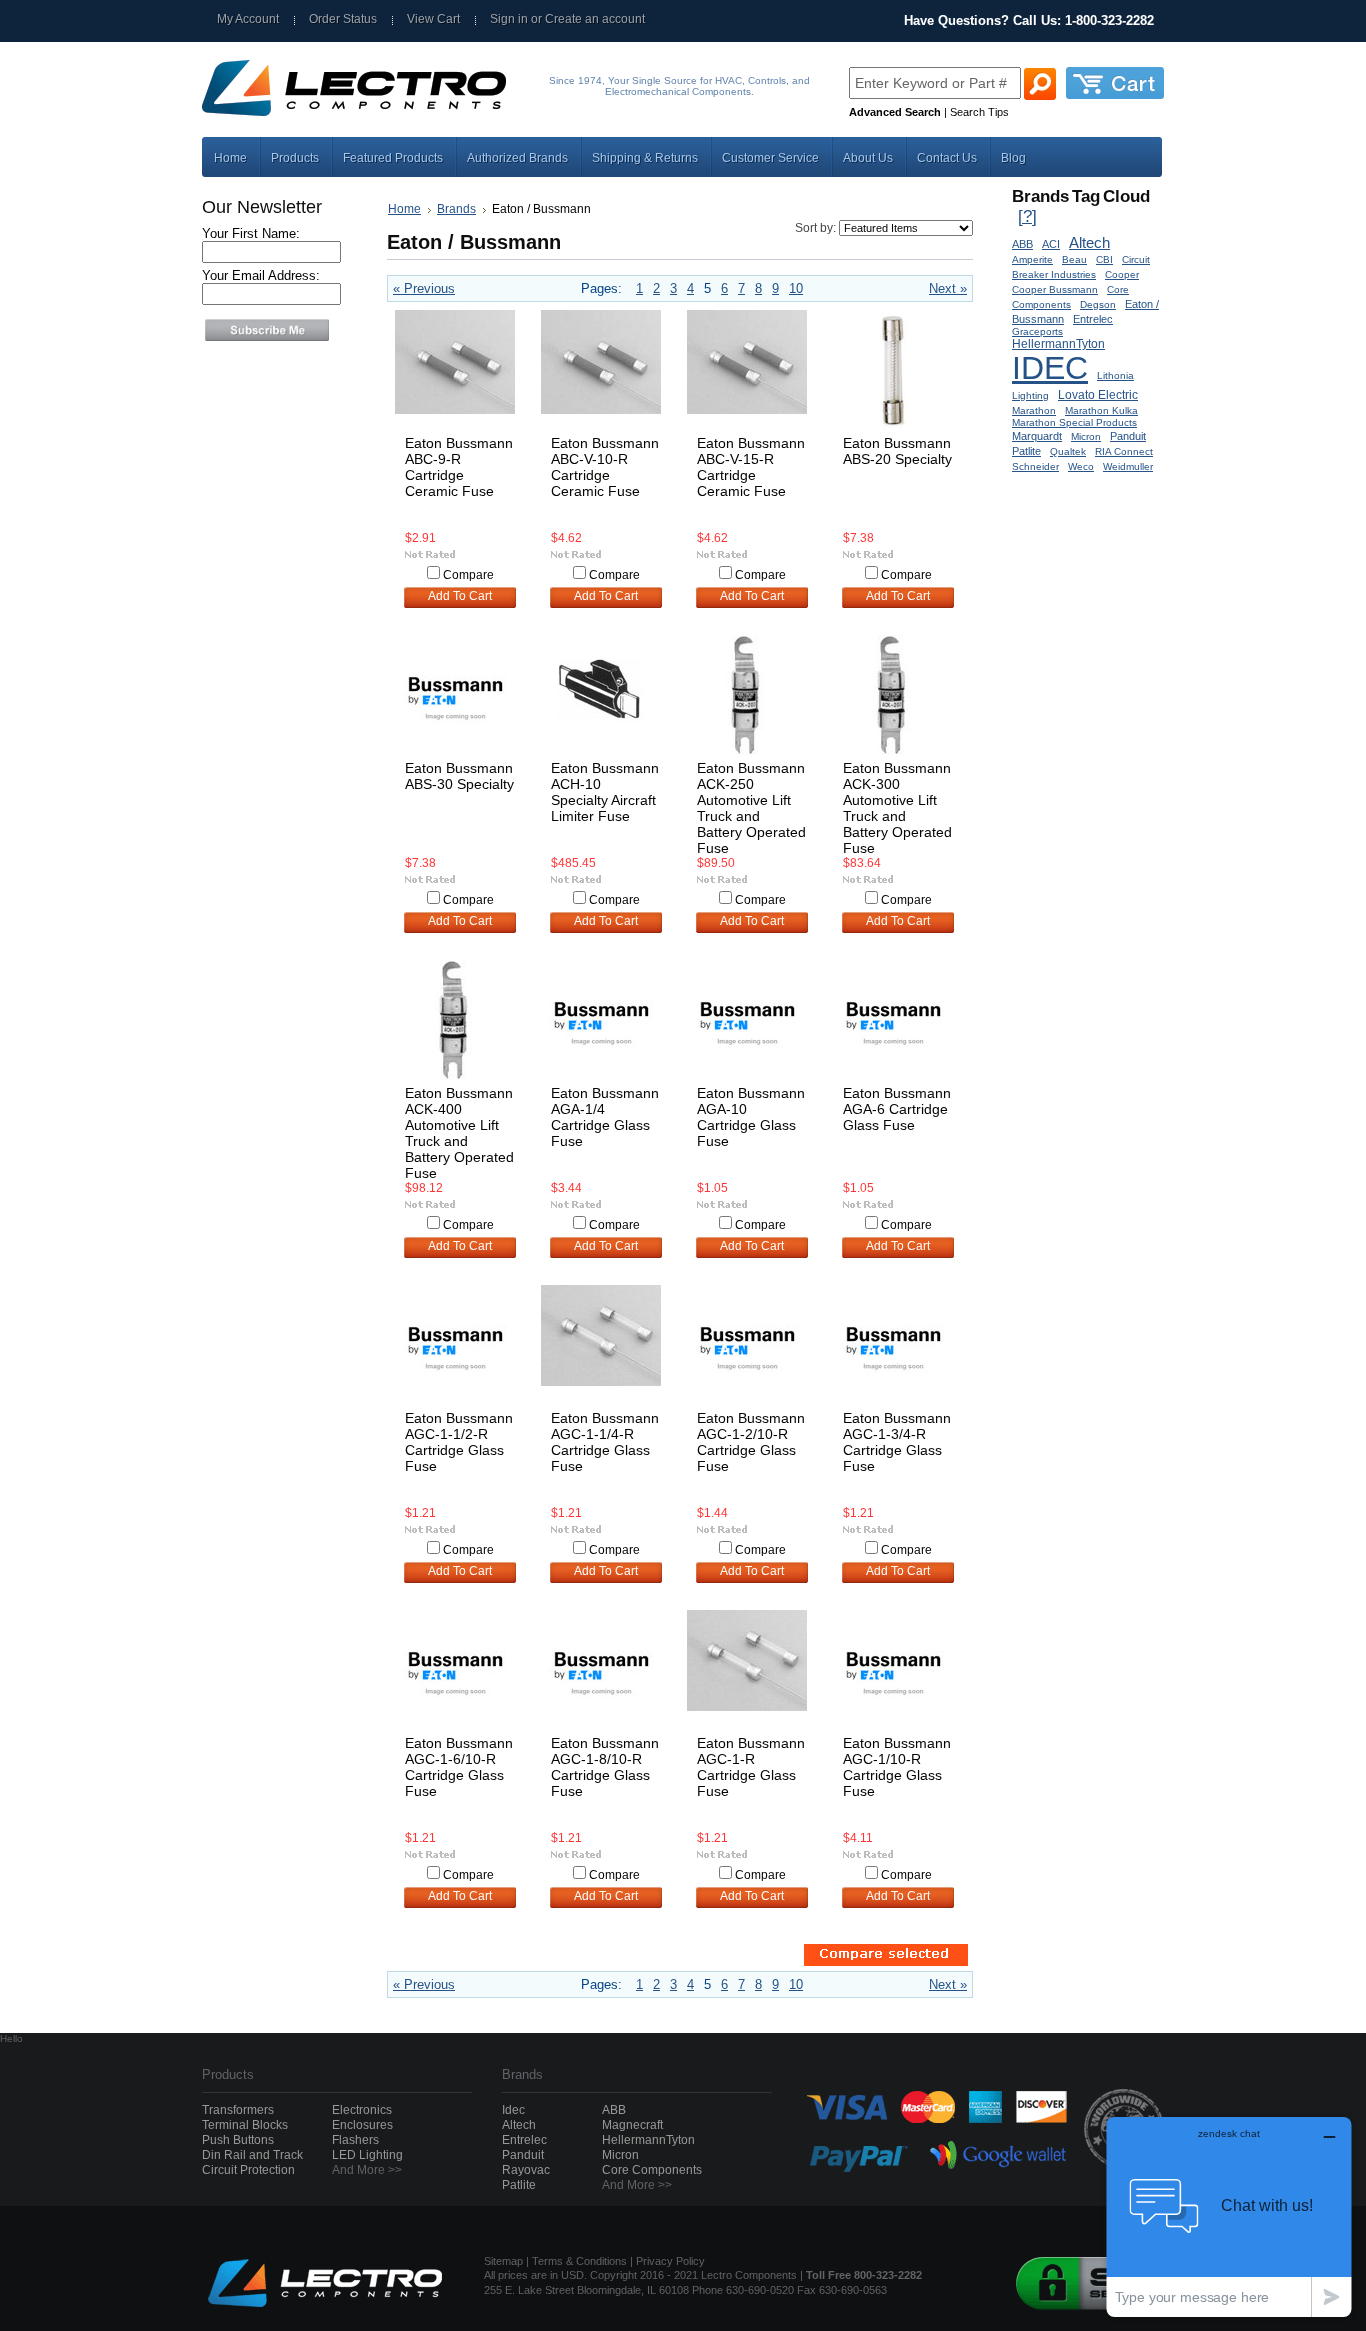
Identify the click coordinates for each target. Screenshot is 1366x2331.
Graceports (1037, 331)
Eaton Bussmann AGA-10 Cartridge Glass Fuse (751, 1117)
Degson (1098, 304)
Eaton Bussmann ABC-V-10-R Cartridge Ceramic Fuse (605, 467)
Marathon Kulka (1101, 410)
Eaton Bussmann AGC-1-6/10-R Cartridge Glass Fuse (459, 1767)
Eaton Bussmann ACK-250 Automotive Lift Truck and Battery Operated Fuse (751, 808)
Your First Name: (251, 233)
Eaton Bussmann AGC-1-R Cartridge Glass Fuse (751, 1767)
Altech (1089, 243)
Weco (1081, 466)
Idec (513, 2110)
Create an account (595, 19)
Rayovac (526, 2170)
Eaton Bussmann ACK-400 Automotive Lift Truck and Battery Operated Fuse (459, 1133)
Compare (468, 575)
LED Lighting (367, 2155)
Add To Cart (460, 596)
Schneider (1035, 466)
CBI (1104, 259)
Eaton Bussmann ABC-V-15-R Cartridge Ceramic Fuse (751, 467)
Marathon (1034, 410)
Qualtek (1068, 451)
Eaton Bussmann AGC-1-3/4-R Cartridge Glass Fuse (897, 1442)
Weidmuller (1128, 466)
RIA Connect (1124, 451)
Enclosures (362, 2125)
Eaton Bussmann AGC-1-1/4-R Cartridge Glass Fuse (605, 1442)
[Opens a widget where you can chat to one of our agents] (1229, 2216)
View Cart (433, 19)
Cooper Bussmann (1055, 289)
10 (796, 288)
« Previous (424, 288)
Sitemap (503, 2261)
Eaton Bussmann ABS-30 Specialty (459, 776)
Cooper (1122, 274)
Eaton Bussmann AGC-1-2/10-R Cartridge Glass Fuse (751, 1442)
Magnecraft (632, 2125)
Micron (1086, 436)
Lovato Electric (1098, 394)
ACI (1051, 244)
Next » (948, 288)
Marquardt (1037, 436)
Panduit (1128, 436)
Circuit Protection (248, 2170)
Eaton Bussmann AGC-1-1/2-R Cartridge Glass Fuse (459, 1442)
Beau (1074, 259)
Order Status (343, 19)
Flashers (355, 2140)
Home (404, 209)
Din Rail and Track (252, 2155)
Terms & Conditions (579, 2261)
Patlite (1026, 451)
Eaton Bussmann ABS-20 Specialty (897, 451)
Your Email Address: (261, 275)
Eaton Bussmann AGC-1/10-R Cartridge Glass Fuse (897, 1767)
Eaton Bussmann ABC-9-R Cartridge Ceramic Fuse (459, 467)
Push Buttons (238, 2140)
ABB (1022, 244)
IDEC (1050, 368)
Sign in (509, 19)
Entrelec (1093, 319)
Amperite (1032, 259)
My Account (248, 19)
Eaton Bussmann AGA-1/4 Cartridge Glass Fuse (605, 1117)
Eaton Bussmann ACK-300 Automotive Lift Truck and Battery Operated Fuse (897, 808)
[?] (1027, 216)
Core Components (652, 2170)
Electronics (362, 2110)
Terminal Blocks (245, 2125)
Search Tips (979, 112)
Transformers (238, 2110)
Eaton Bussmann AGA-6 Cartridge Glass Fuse (897, 1109)
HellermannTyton (1058, 343)
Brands (456, 209)
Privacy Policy (670, 2261)
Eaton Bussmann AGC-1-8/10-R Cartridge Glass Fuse (605, 1767)
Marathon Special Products (1074, 422)
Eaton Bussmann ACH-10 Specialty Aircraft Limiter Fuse (605, 792)
